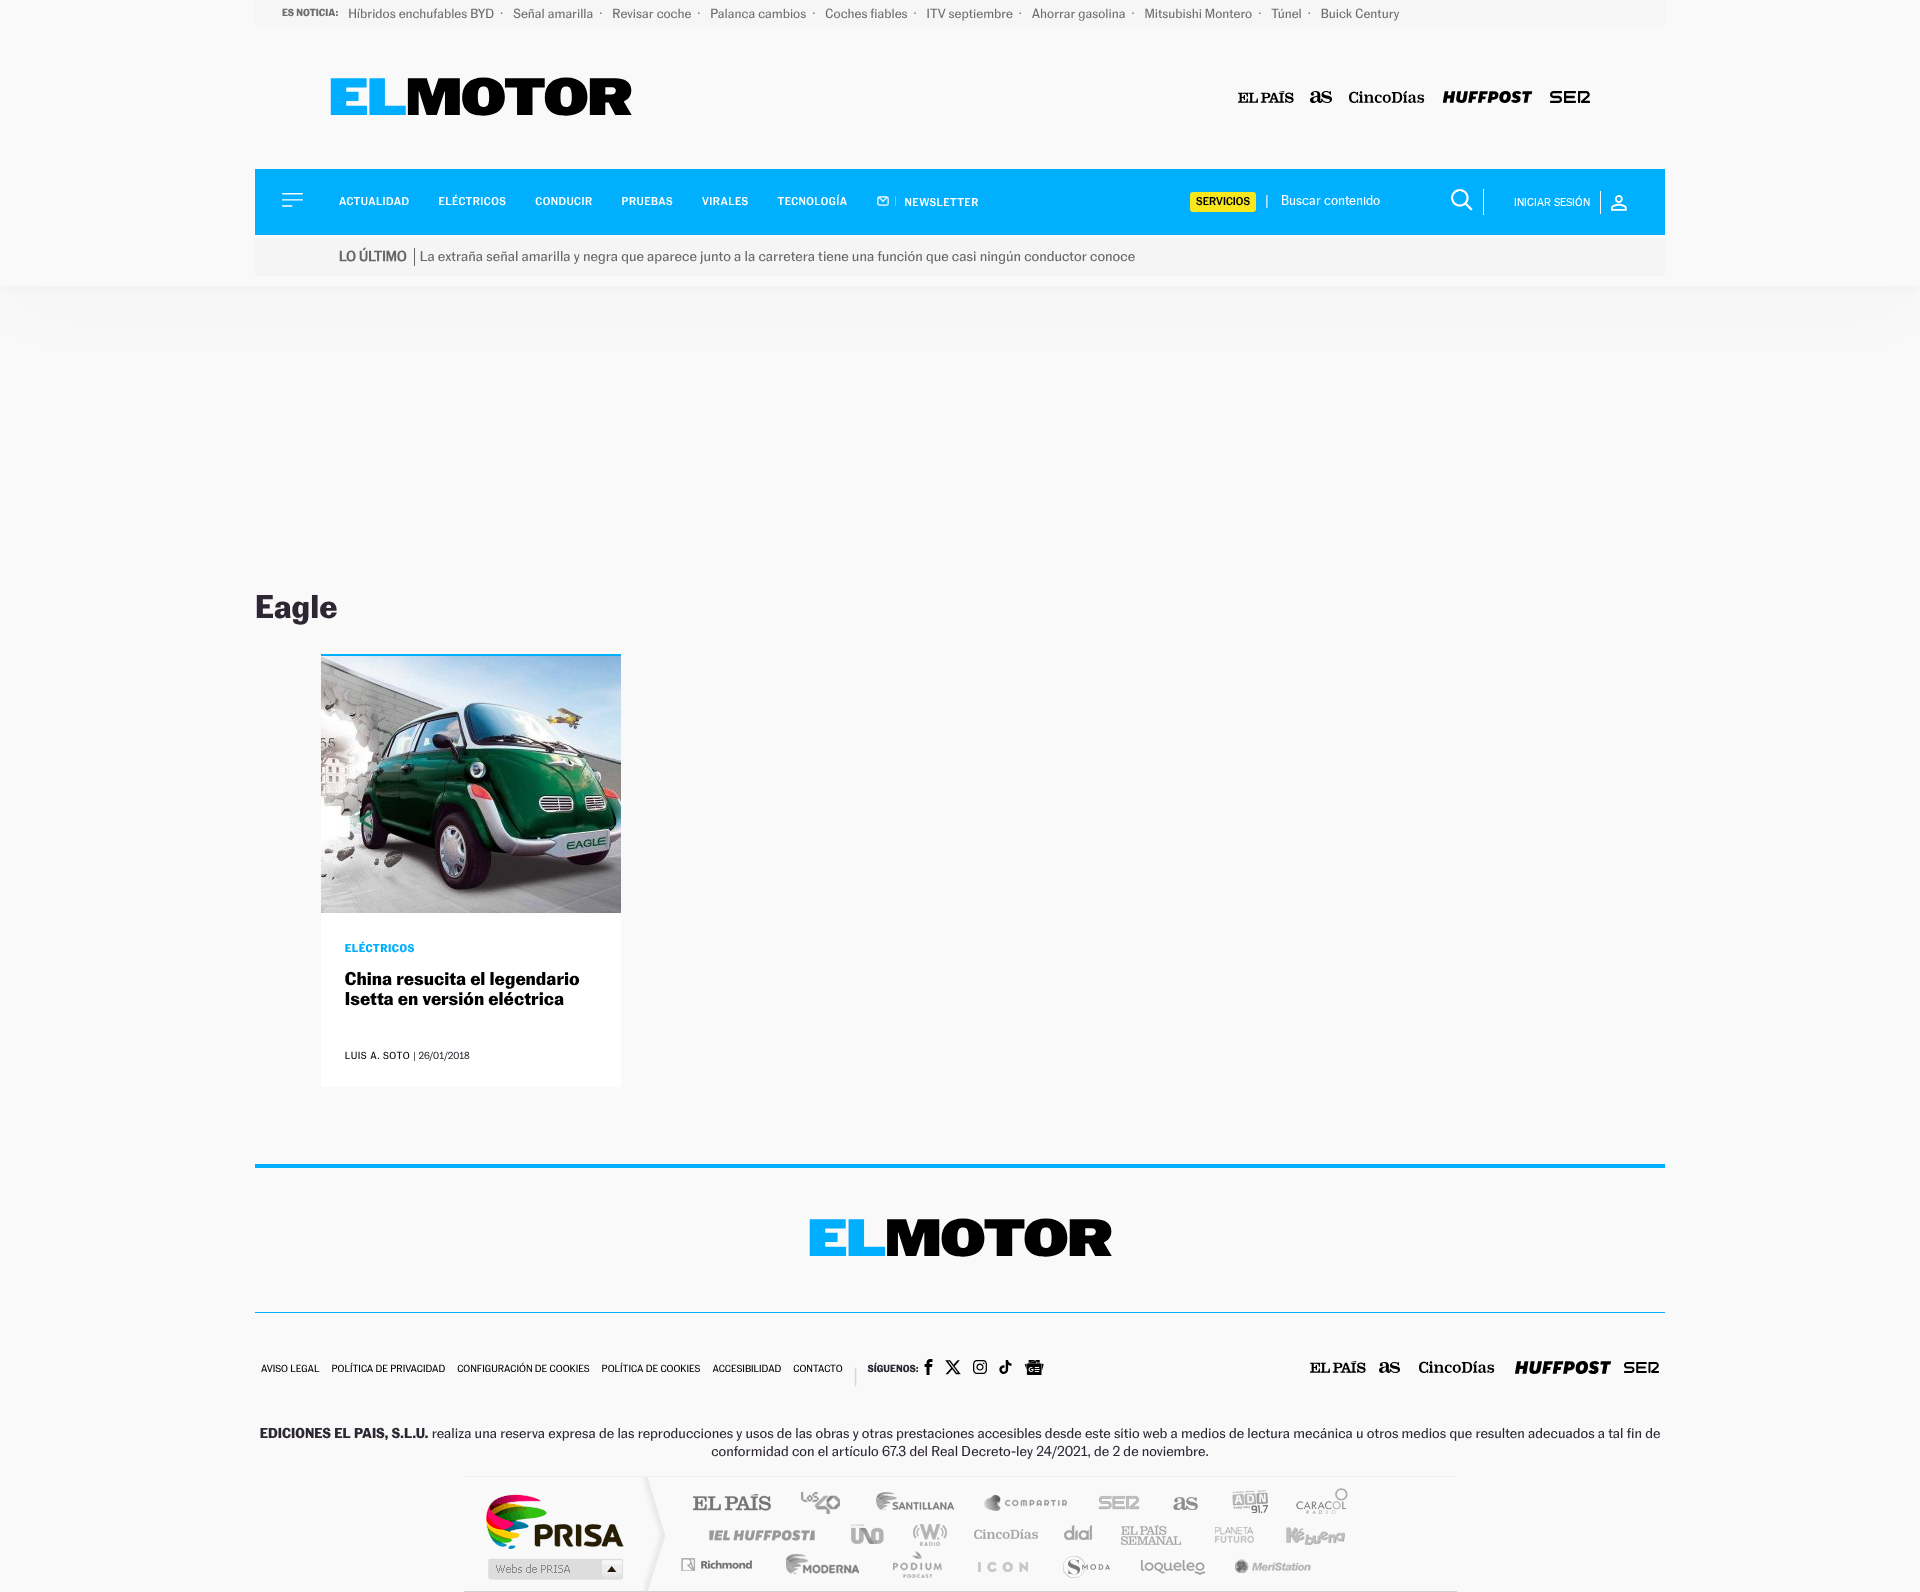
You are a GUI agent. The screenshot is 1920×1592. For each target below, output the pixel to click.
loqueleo (1174, 1564)
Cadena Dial (1079, 1534)
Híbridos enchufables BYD (422, 13)
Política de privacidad (388, 1369)
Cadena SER (1113, 1504)
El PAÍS (731, 1504)
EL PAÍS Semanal (1152, 1534)
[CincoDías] (1387, 98)
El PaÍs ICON (1002, 1564)
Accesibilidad (746, 1369)
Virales (725, 201)
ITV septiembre (971, 13)
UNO (869, 1534)
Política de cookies (651, 1369)
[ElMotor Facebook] (928, 1369)
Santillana (921, 1504)
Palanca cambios (759, 13)
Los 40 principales (827, 1504)
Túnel (1288, 13)
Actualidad (374, 201)
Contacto (817, 1369)
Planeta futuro (1226, 1534)
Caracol (1316, 1504)
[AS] (1321, 98)
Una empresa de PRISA (554, 1520)
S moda (1085, 1564)
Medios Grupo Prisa (553, 1569)
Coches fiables (867, 13)
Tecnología (813, 201)
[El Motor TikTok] (1005, 1369)
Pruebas (648, 201)
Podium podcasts (916, 1564)
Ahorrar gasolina (1080, 13)
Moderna (817, 1564)
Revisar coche (653, 13)
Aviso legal (290, 1369)
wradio (926, 1534)
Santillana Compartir (1027, 1504)
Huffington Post (758, 1534)
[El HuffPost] (1487, 98)
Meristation (1270, 1564)
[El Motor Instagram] (980, 1369)
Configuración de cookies (523, 1369)
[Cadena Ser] (1570, 98)
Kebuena (1298, 1534)
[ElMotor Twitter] (953, 1369)
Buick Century (1360, 13)
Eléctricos (472, 201)
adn (1242, 1504)
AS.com (1176, 1504)
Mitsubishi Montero (1199, 13)
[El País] (1266, 98)
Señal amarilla (554, 13)
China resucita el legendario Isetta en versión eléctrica (462, 989)
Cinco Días (1003, 1534)
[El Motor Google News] (1034, 1370)
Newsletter (940, 202)
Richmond (719, 1564)
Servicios (1223, 201)
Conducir (563, 201)
